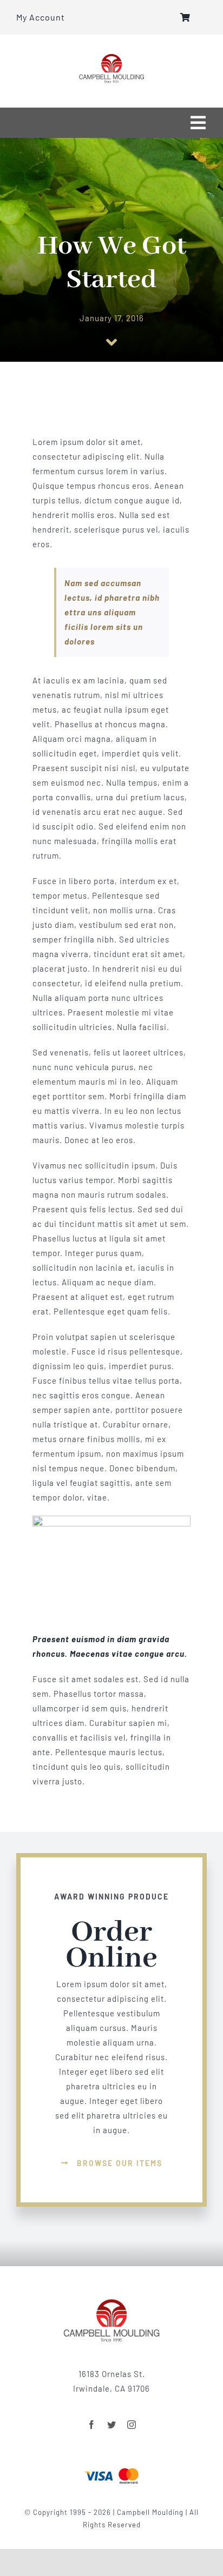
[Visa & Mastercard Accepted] (111, 2467)
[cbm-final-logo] (111, 57)
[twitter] (112, 2425)
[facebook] (92, 2425)
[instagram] (132, 2425)
